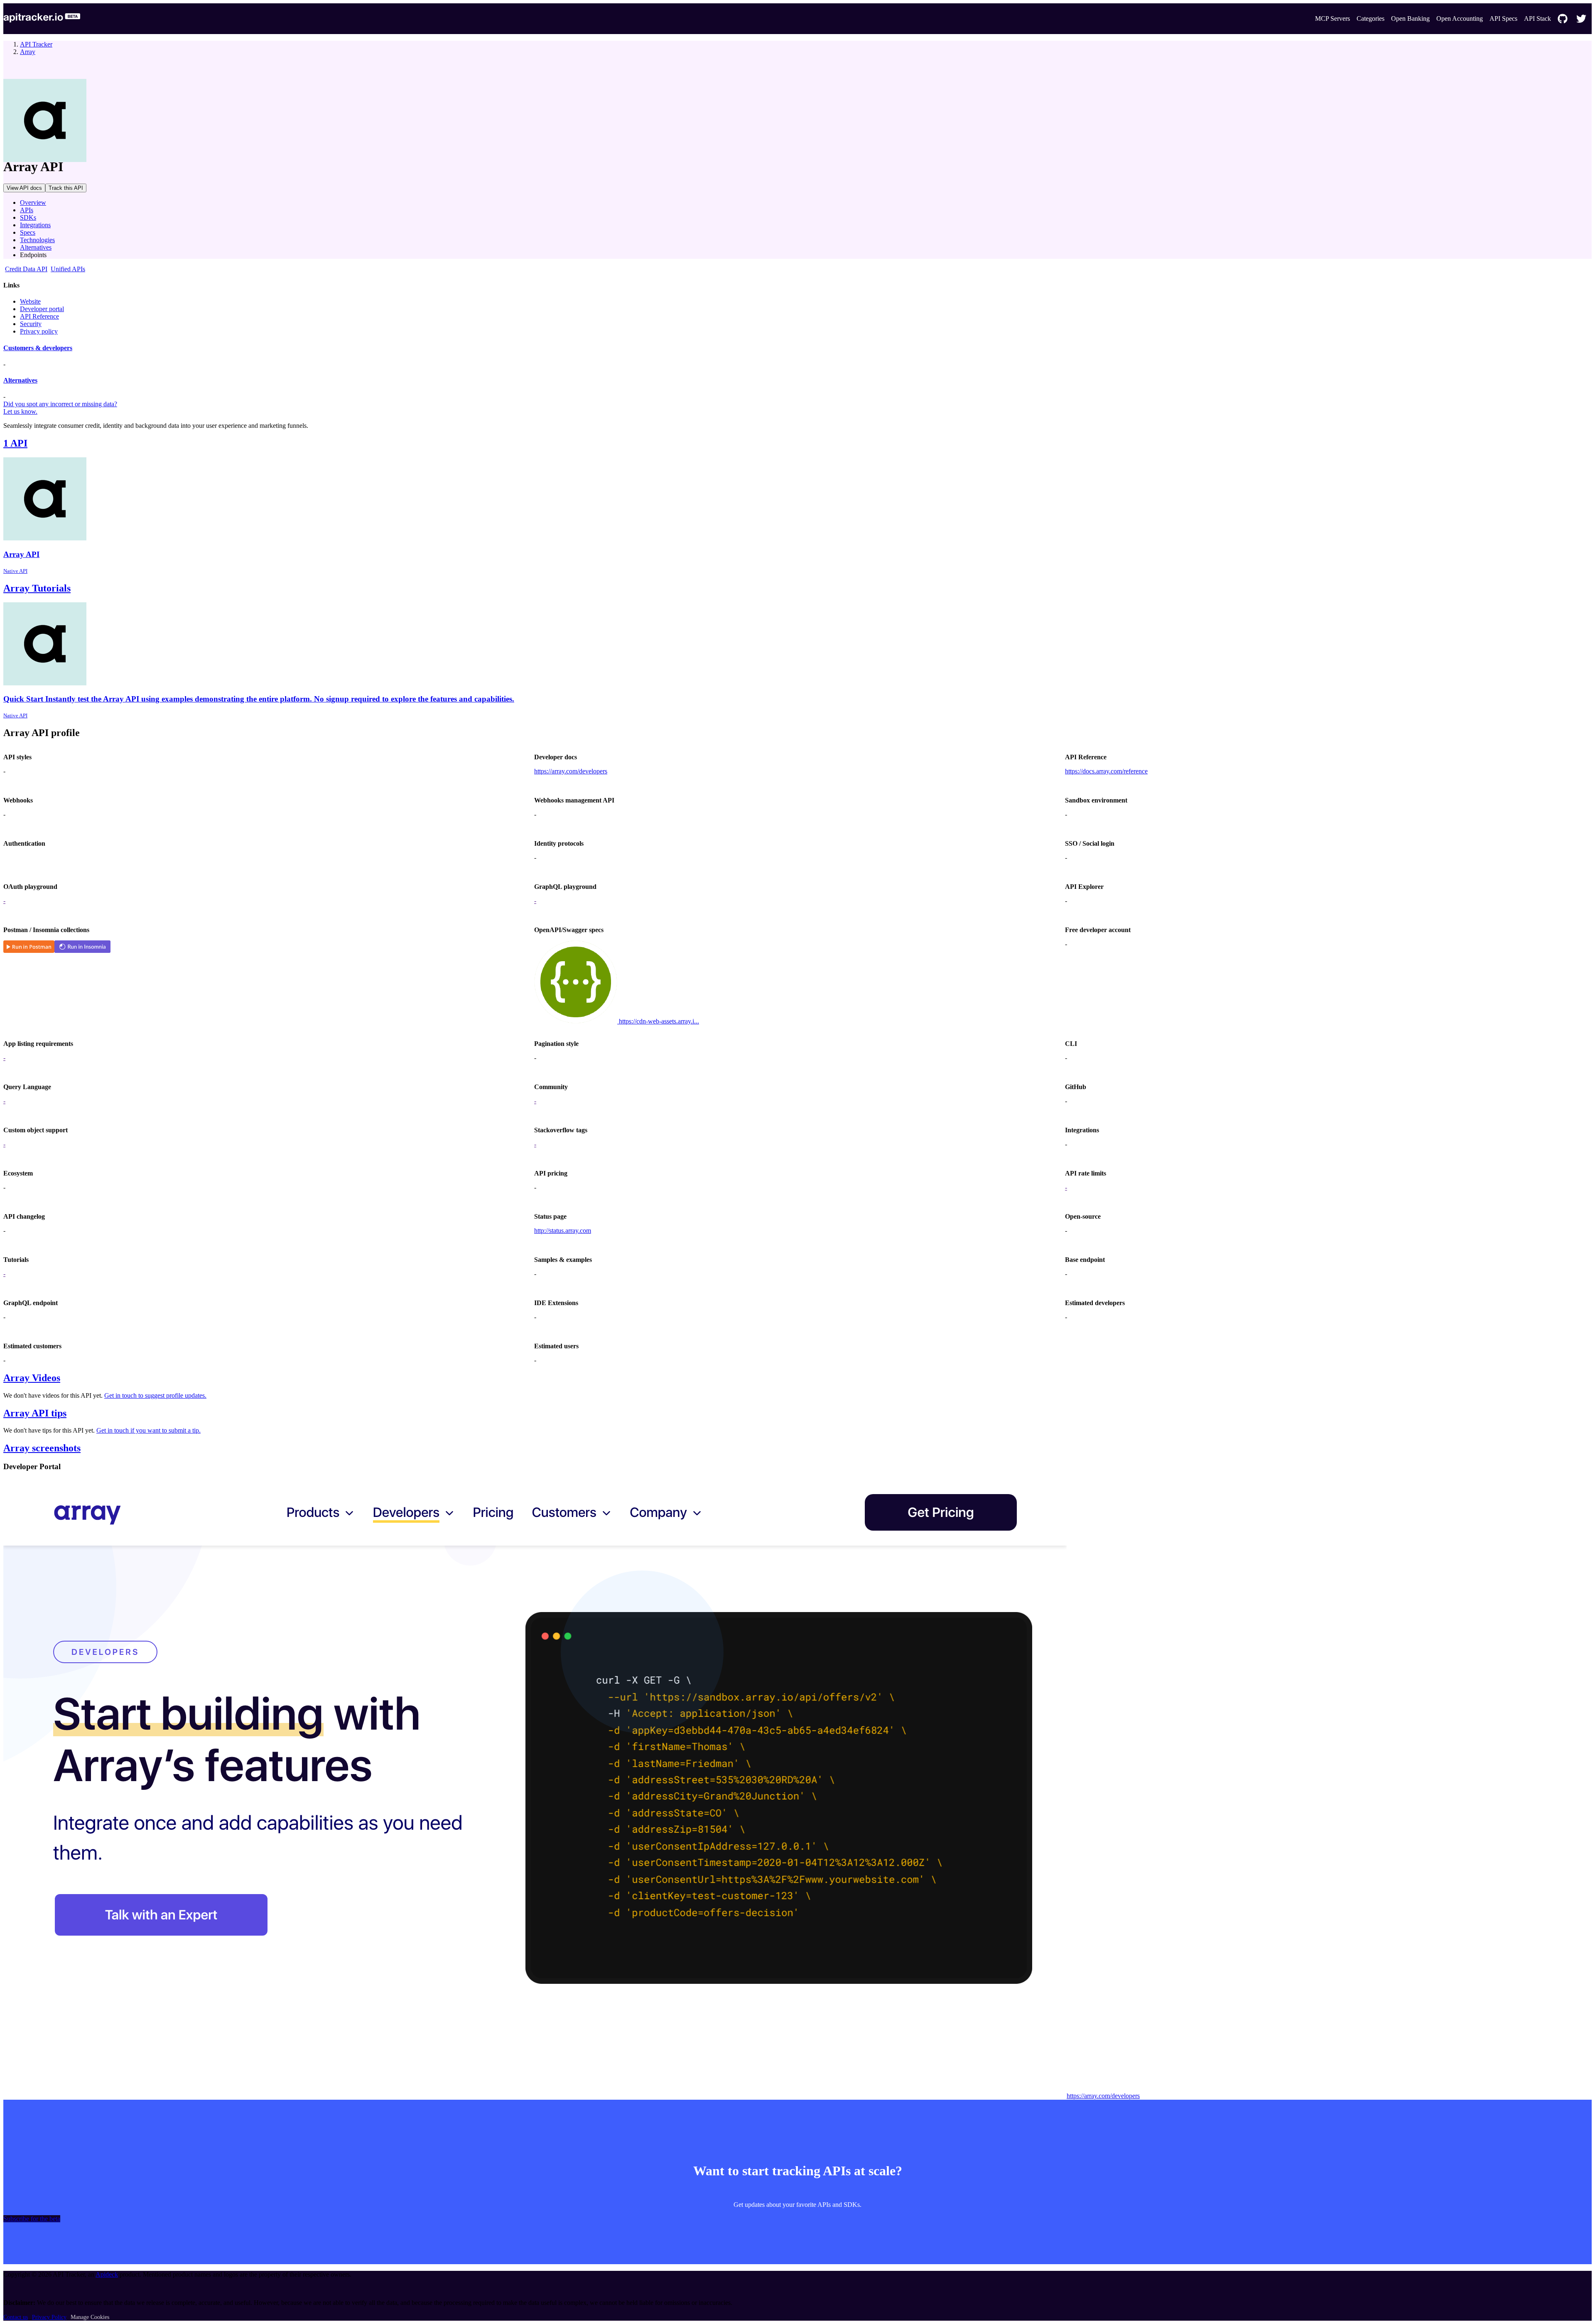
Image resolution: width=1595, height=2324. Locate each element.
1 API (15, 443)
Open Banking (1410, 18)
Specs (28, 232)
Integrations (35, 225)
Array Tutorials (37, 588)
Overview (33, 202)
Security (31, 324)
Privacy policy (39, 331)
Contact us (16, 2317)
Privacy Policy (49, 2317)
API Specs (1503, 18)
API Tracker (36, 44)
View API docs (24, 188)
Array (28, 52)
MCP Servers (1332, 18)
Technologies (37, 240)
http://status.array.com (563, 1231)
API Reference (39, 316)
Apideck (107, 2274)
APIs (27, 210)
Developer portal (42, 309)
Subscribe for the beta (32, 2219)
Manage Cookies (90, 2317)
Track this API (66, 188)
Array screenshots (42, 1448)
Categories (1370, 18)
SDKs (28, 217)
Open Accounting (1460, 18)
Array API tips (35, 1413)
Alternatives (36, 247)
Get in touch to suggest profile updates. (155, 1395)
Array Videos (32, 1378)
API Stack (1537, 18)
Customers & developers (38, 348)
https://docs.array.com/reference (1106, 771)
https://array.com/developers (571, 771)
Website (30, 301)
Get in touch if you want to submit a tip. (148, 1430)
